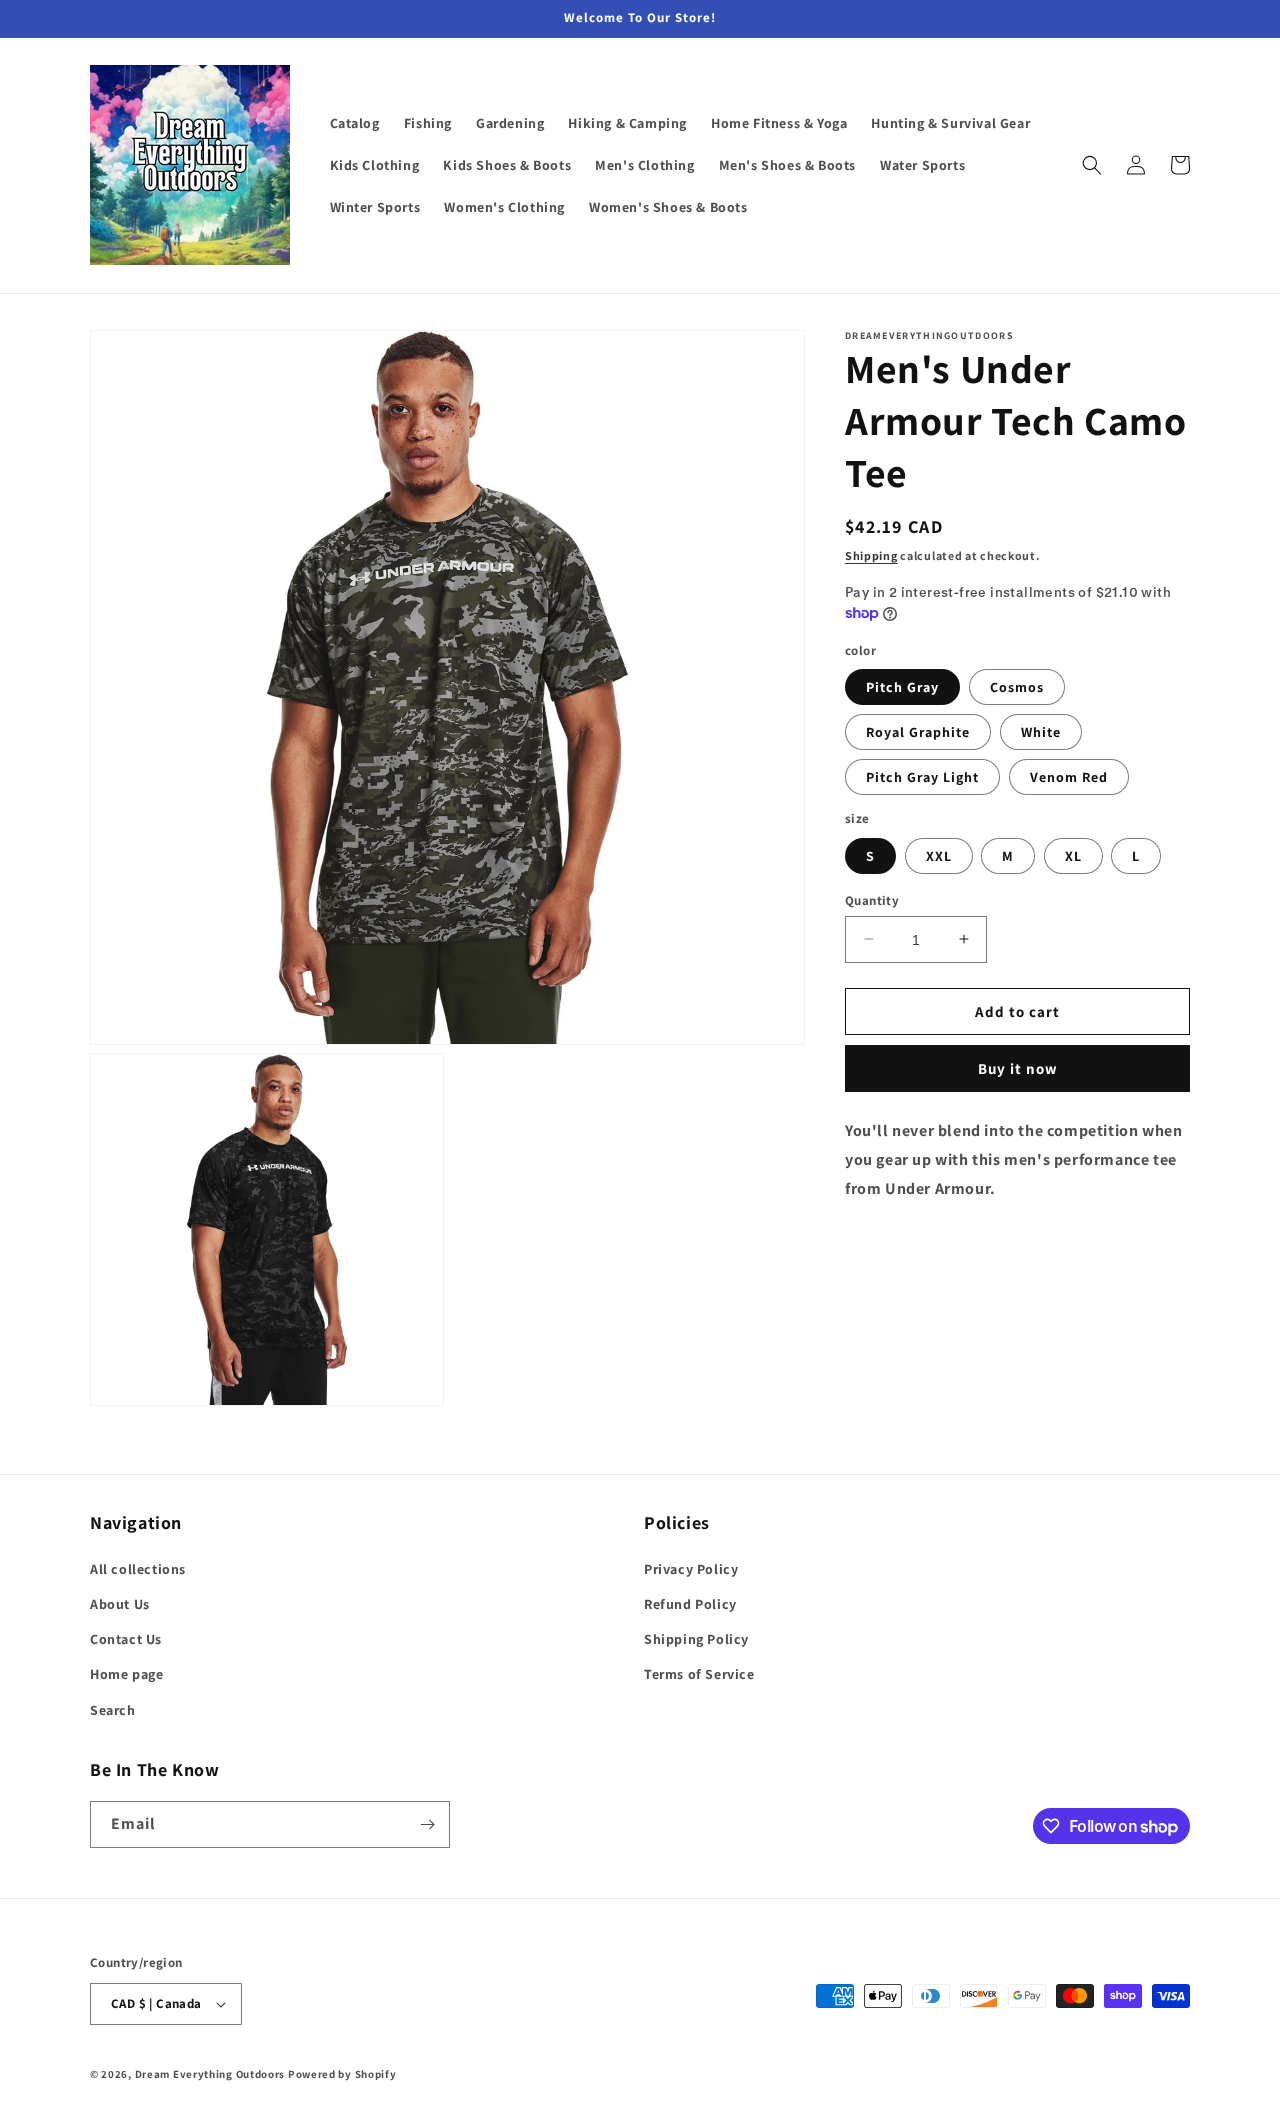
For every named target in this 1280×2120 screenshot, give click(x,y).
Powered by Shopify (342, 2074)
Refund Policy (690, 1604)
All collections (138, 1569)
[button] (1092, 165)
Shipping (871, 555)
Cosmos (1017, 686)
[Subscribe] (427, 1824)
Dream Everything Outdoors (210, 2074)
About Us (120, 1604)
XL (1073, 855)
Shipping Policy (696, 1639)
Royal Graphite (918, 731)
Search (113, 1710)
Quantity (872, 899)
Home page (126, 1674)
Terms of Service (699, 1674)
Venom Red (1069, 776)
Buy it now (1018, 1067)
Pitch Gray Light (922, 776)
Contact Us (126, 1639)
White (1041, 731)
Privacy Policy (691, 1569)
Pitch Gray (902, 686)
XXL (939, 855)
